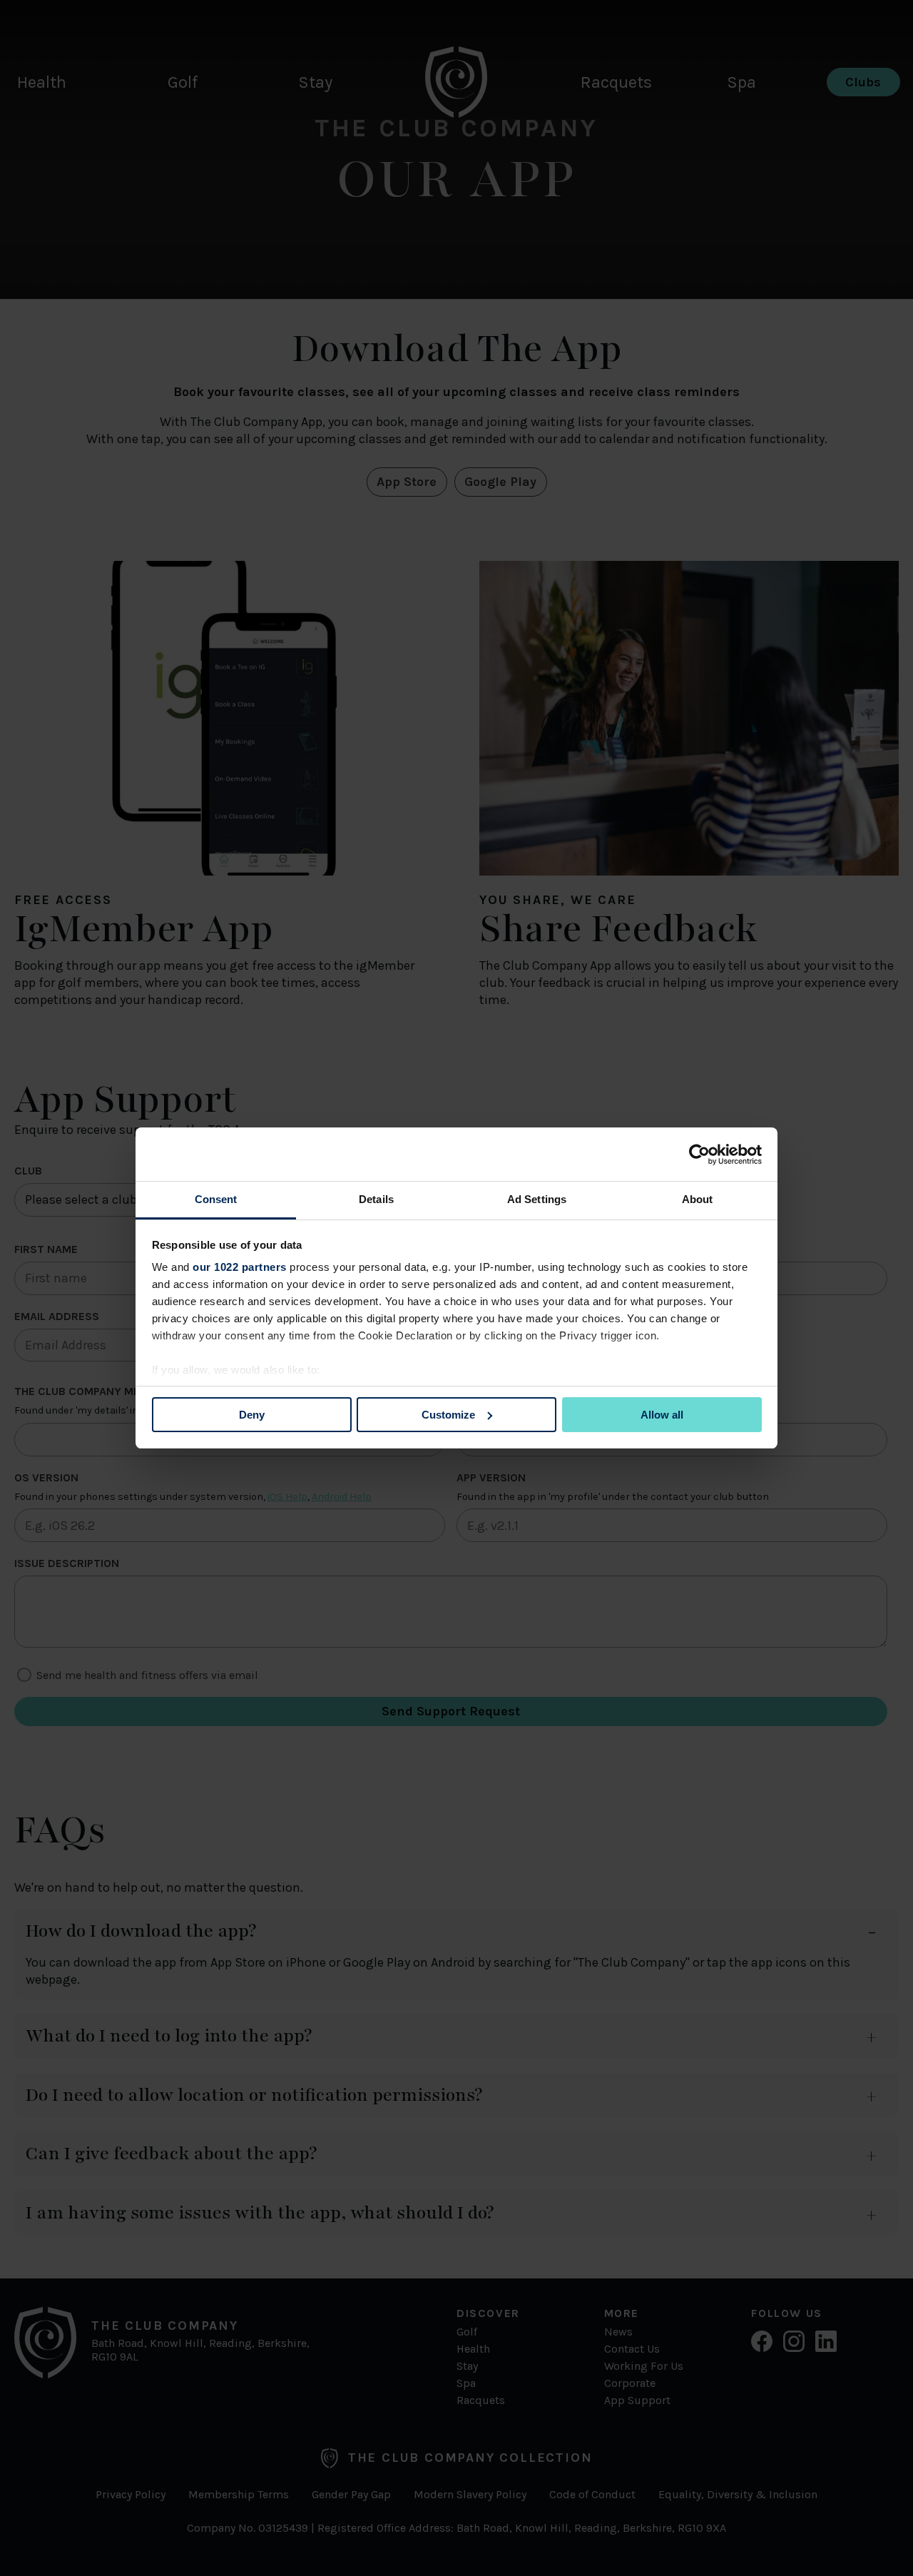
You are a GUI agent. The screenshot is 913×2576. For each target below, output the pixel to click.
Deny (252, 1415)
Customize (448, 1415)
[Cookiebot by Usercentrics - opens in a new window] (699, 1155)
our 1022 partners (240, 1267)
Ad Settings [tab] (537, 1199)
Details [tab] (376, 1199)
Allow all (662, 1415)
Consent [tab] (216, 1199)
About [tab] (698, 1199)
